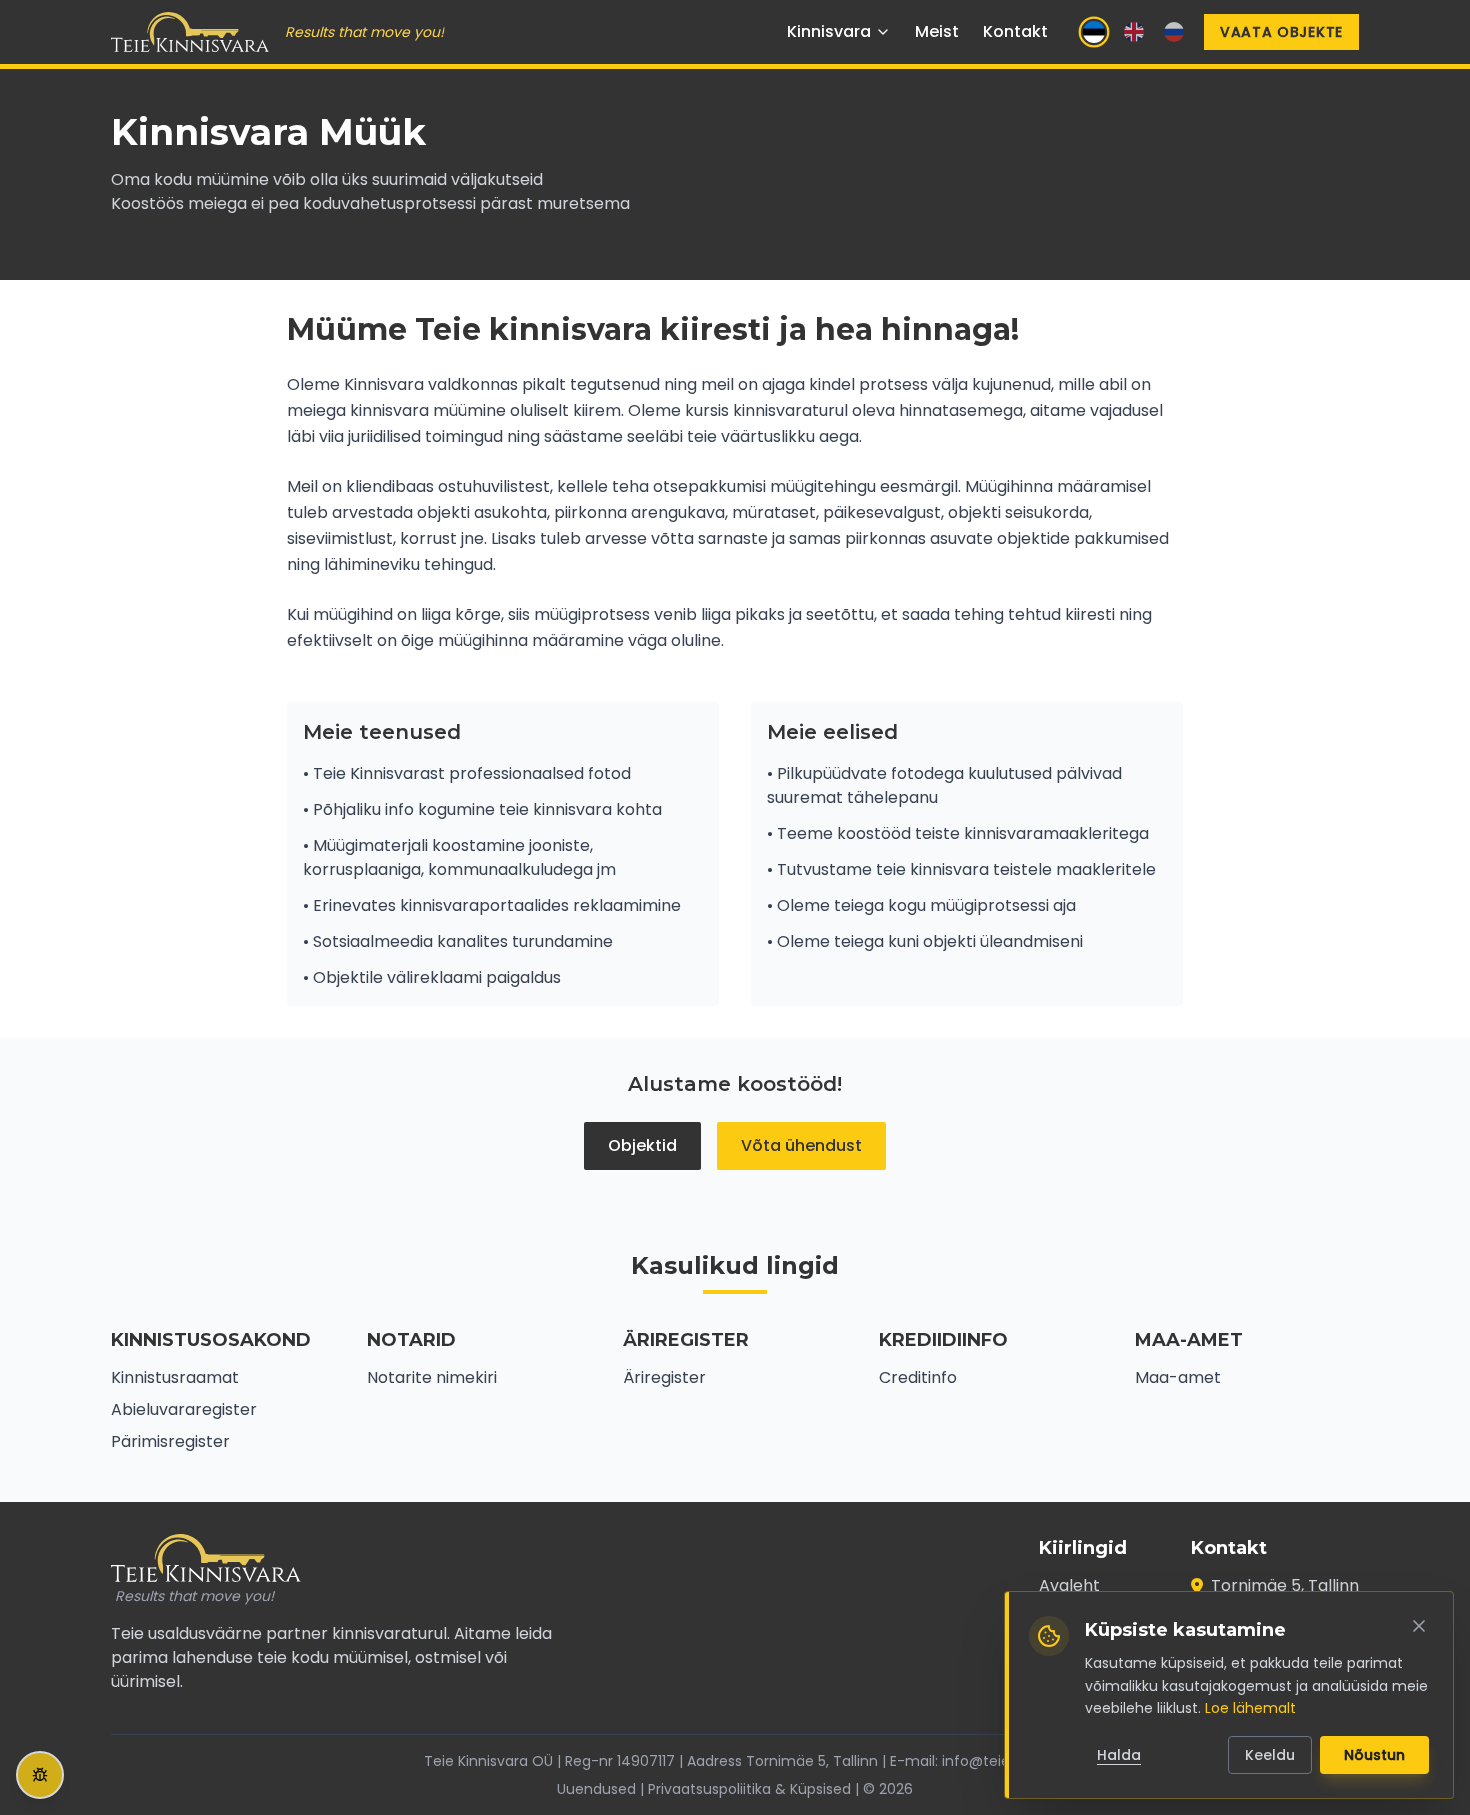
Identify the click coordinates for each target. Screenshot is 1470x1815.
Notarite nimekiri (432, 1377)
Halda (1119, 1755)
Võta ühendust (801, 1145)
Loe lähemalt (1250, 1708)
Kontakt (1015, 31)
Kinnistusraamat (175, 1377)
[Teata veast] (40, 1775)
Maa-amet (1178, 1377)
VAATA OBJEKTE (1281, 32)
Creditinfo (918, 1377)
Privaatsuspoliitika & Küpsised (749, 1789)
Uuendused (596, 1789)
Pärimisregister (170, 1441)
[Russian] (1174, 32)
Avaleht (1069, 1585)
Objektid (642, 1145)
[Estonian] (1093, 32)
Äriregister (664, 1377)
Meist (937, 31)
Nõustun (1374, 1755)
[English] (1134, 32)
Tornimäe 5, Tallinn (1285, 1585)
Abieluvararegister (184, 1409)
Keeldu (1270, 1755)
